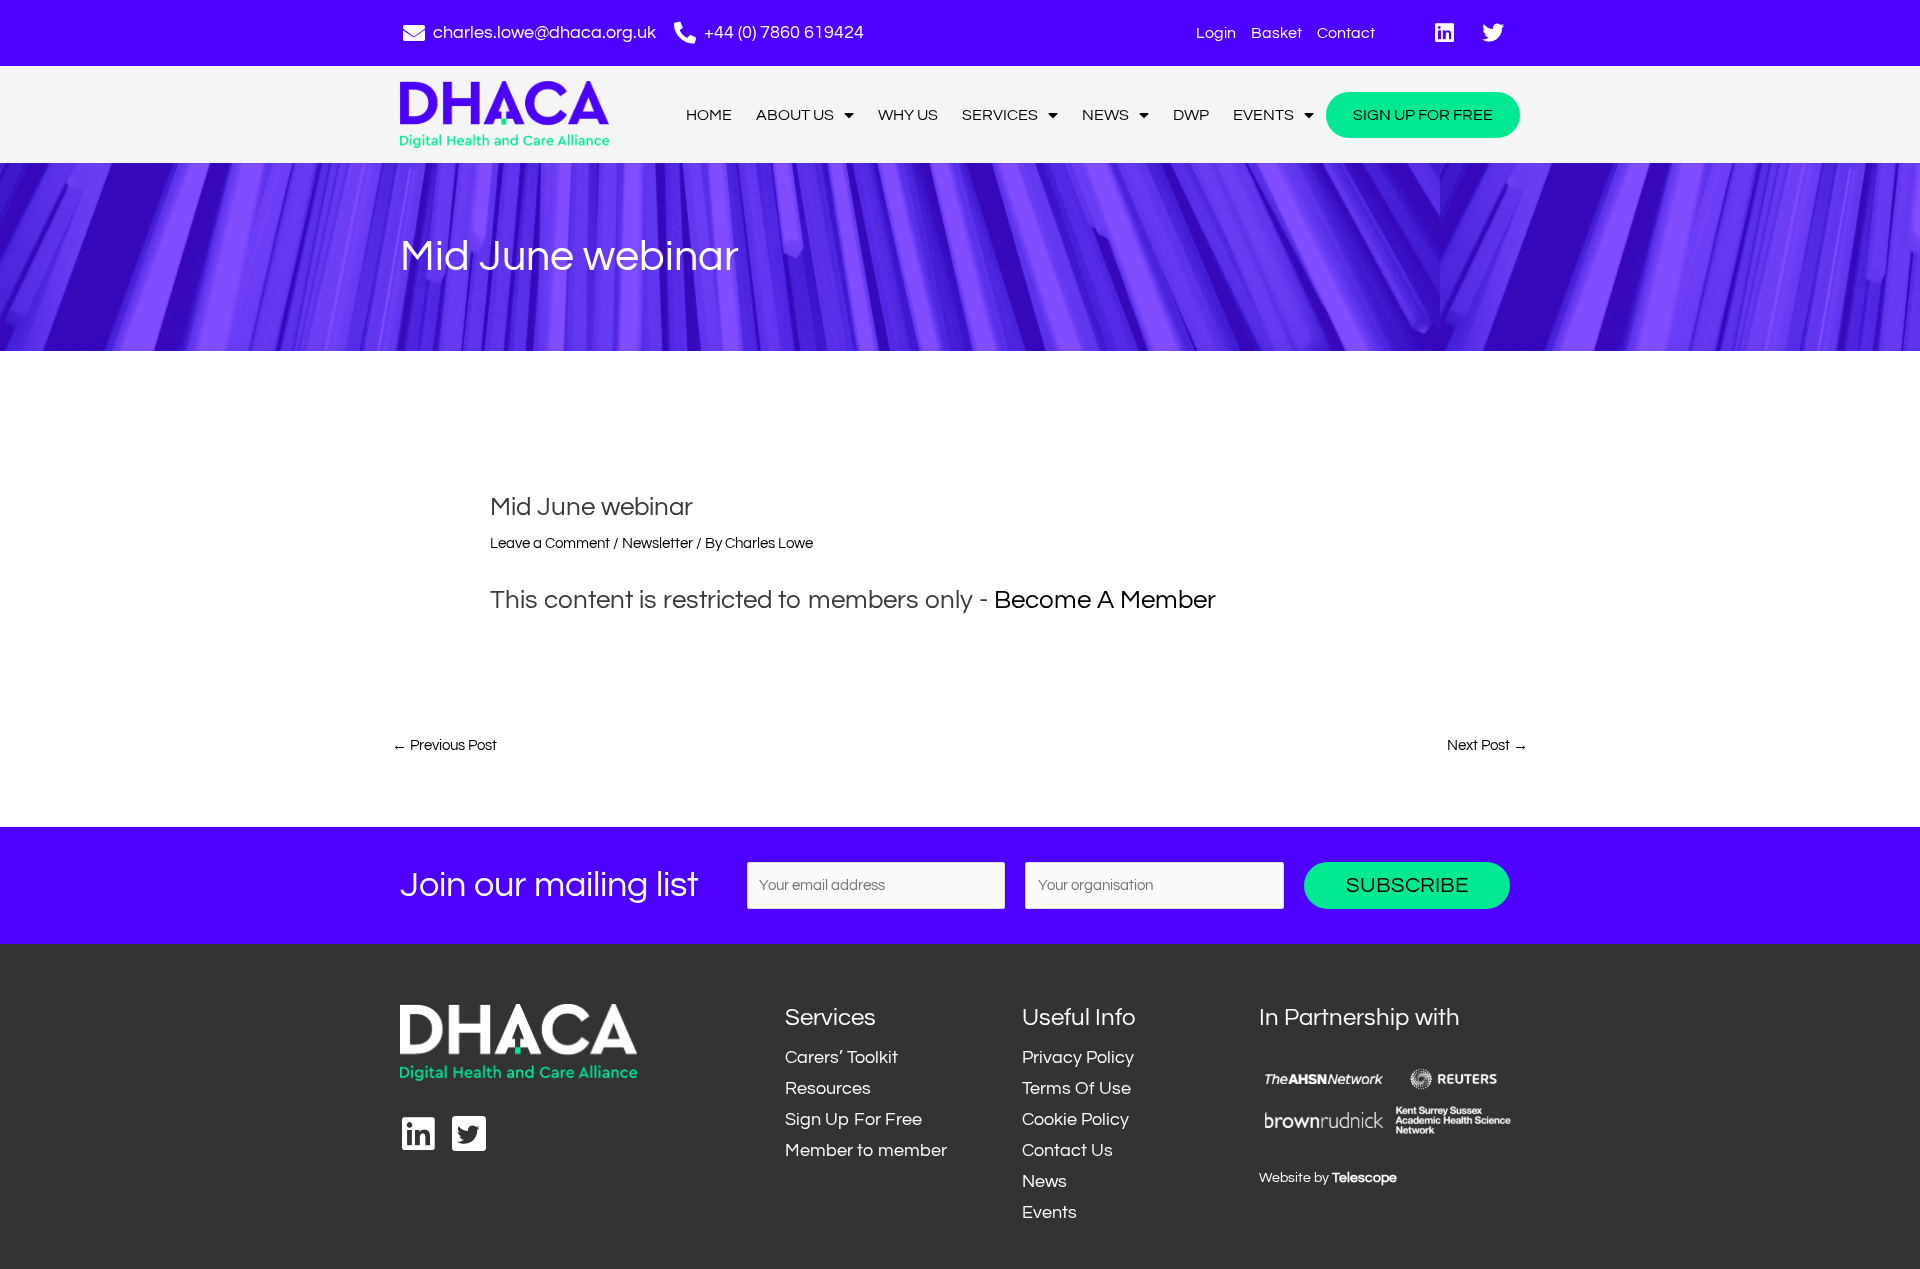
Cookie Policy (1075, 1119)
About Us (795, 115)
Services (1000, 115)
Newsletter (657, 543)
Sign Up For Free (1423, 115)
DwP (1191, 115)
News (1105, 115)
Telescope (1364, 1178)
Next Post (1487, 745)
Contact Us (1067, 1150)
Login (1216, 33)
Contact (1346, 33)
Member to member (866, 1150)
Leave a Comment (550, 543)
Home (709, 115)
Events (1263, 115)
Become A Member (1105, 600)
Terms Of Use (1076, 1088)
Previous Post (444, 745)
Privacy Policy (1078, 1057)
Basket (1276, 33)
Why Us (908, 115)
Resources (828, 1088)
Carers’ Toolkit (841, 1057)
